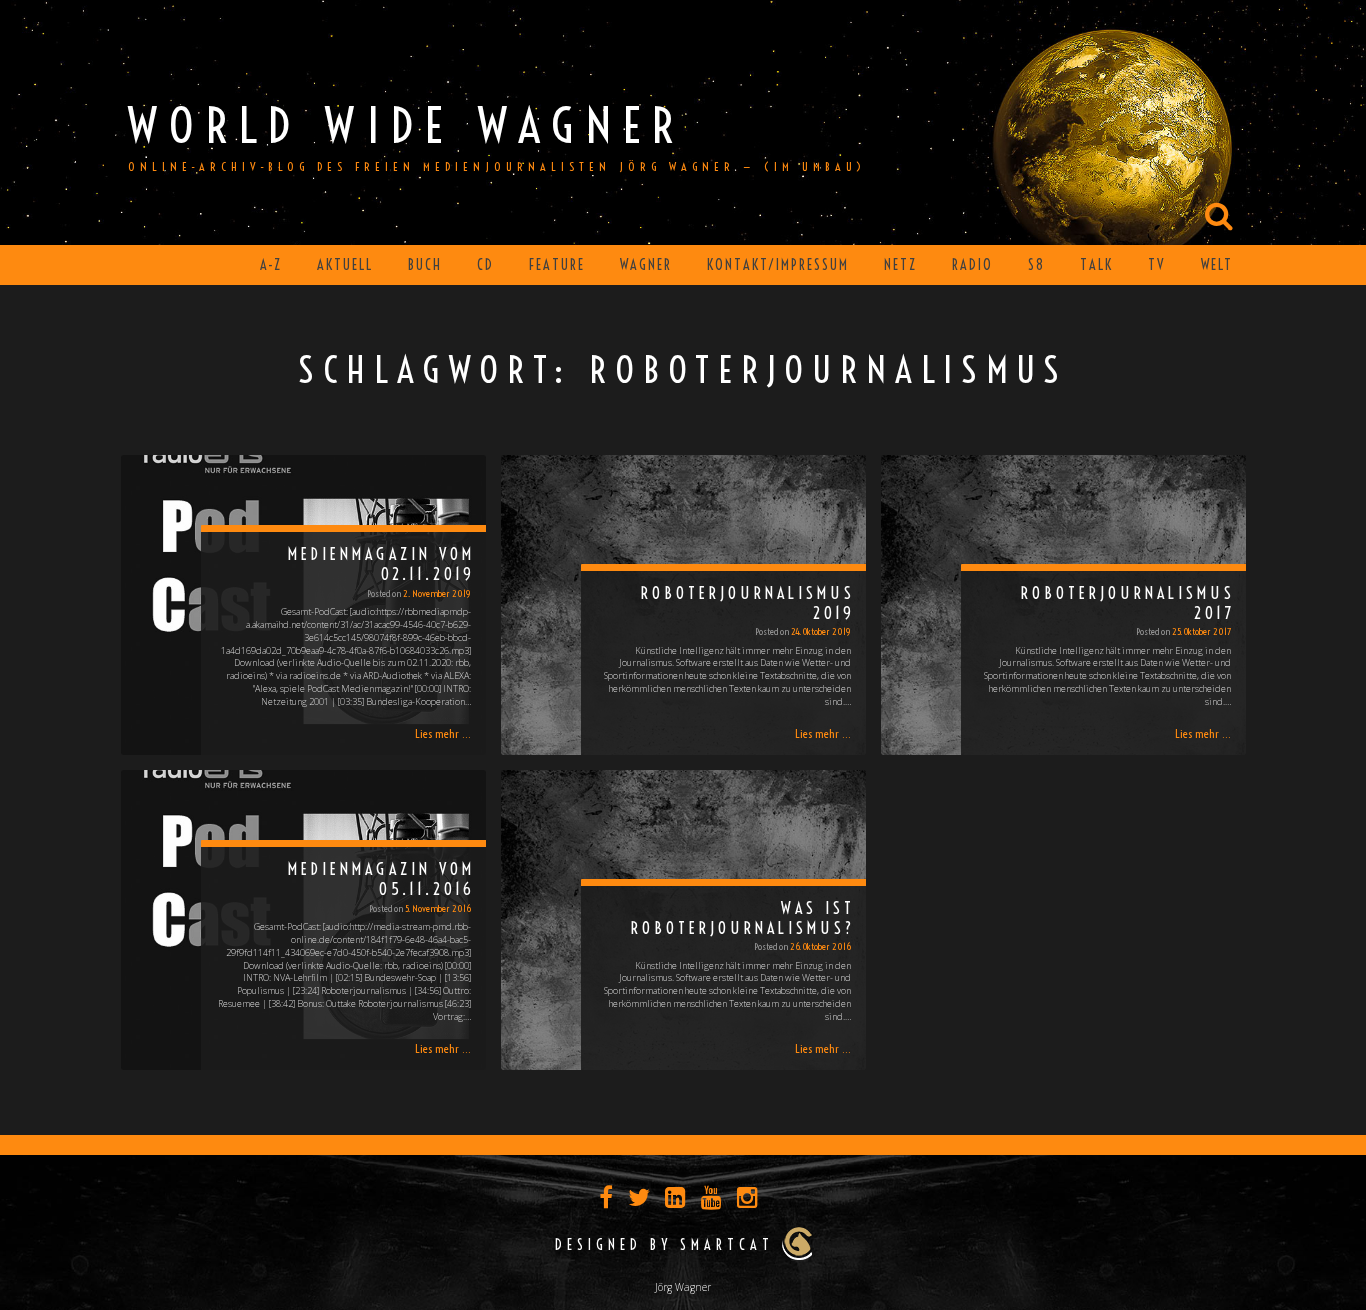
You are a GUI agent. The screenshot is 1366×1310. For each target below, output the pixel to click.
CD (485, 265)
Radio (972, 265)
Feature (557, 265)
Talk (1096, 265)
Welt (1217, 265)
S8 (1036, 265)
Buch (425, 265)
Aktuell (345, 265)
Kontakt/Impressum (778, 265)
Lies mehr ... (443, 733)
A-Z (271, 265)
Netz (900, 265)
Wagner (646, 265)
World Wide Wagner (406, 125)
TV (1157, 265)
